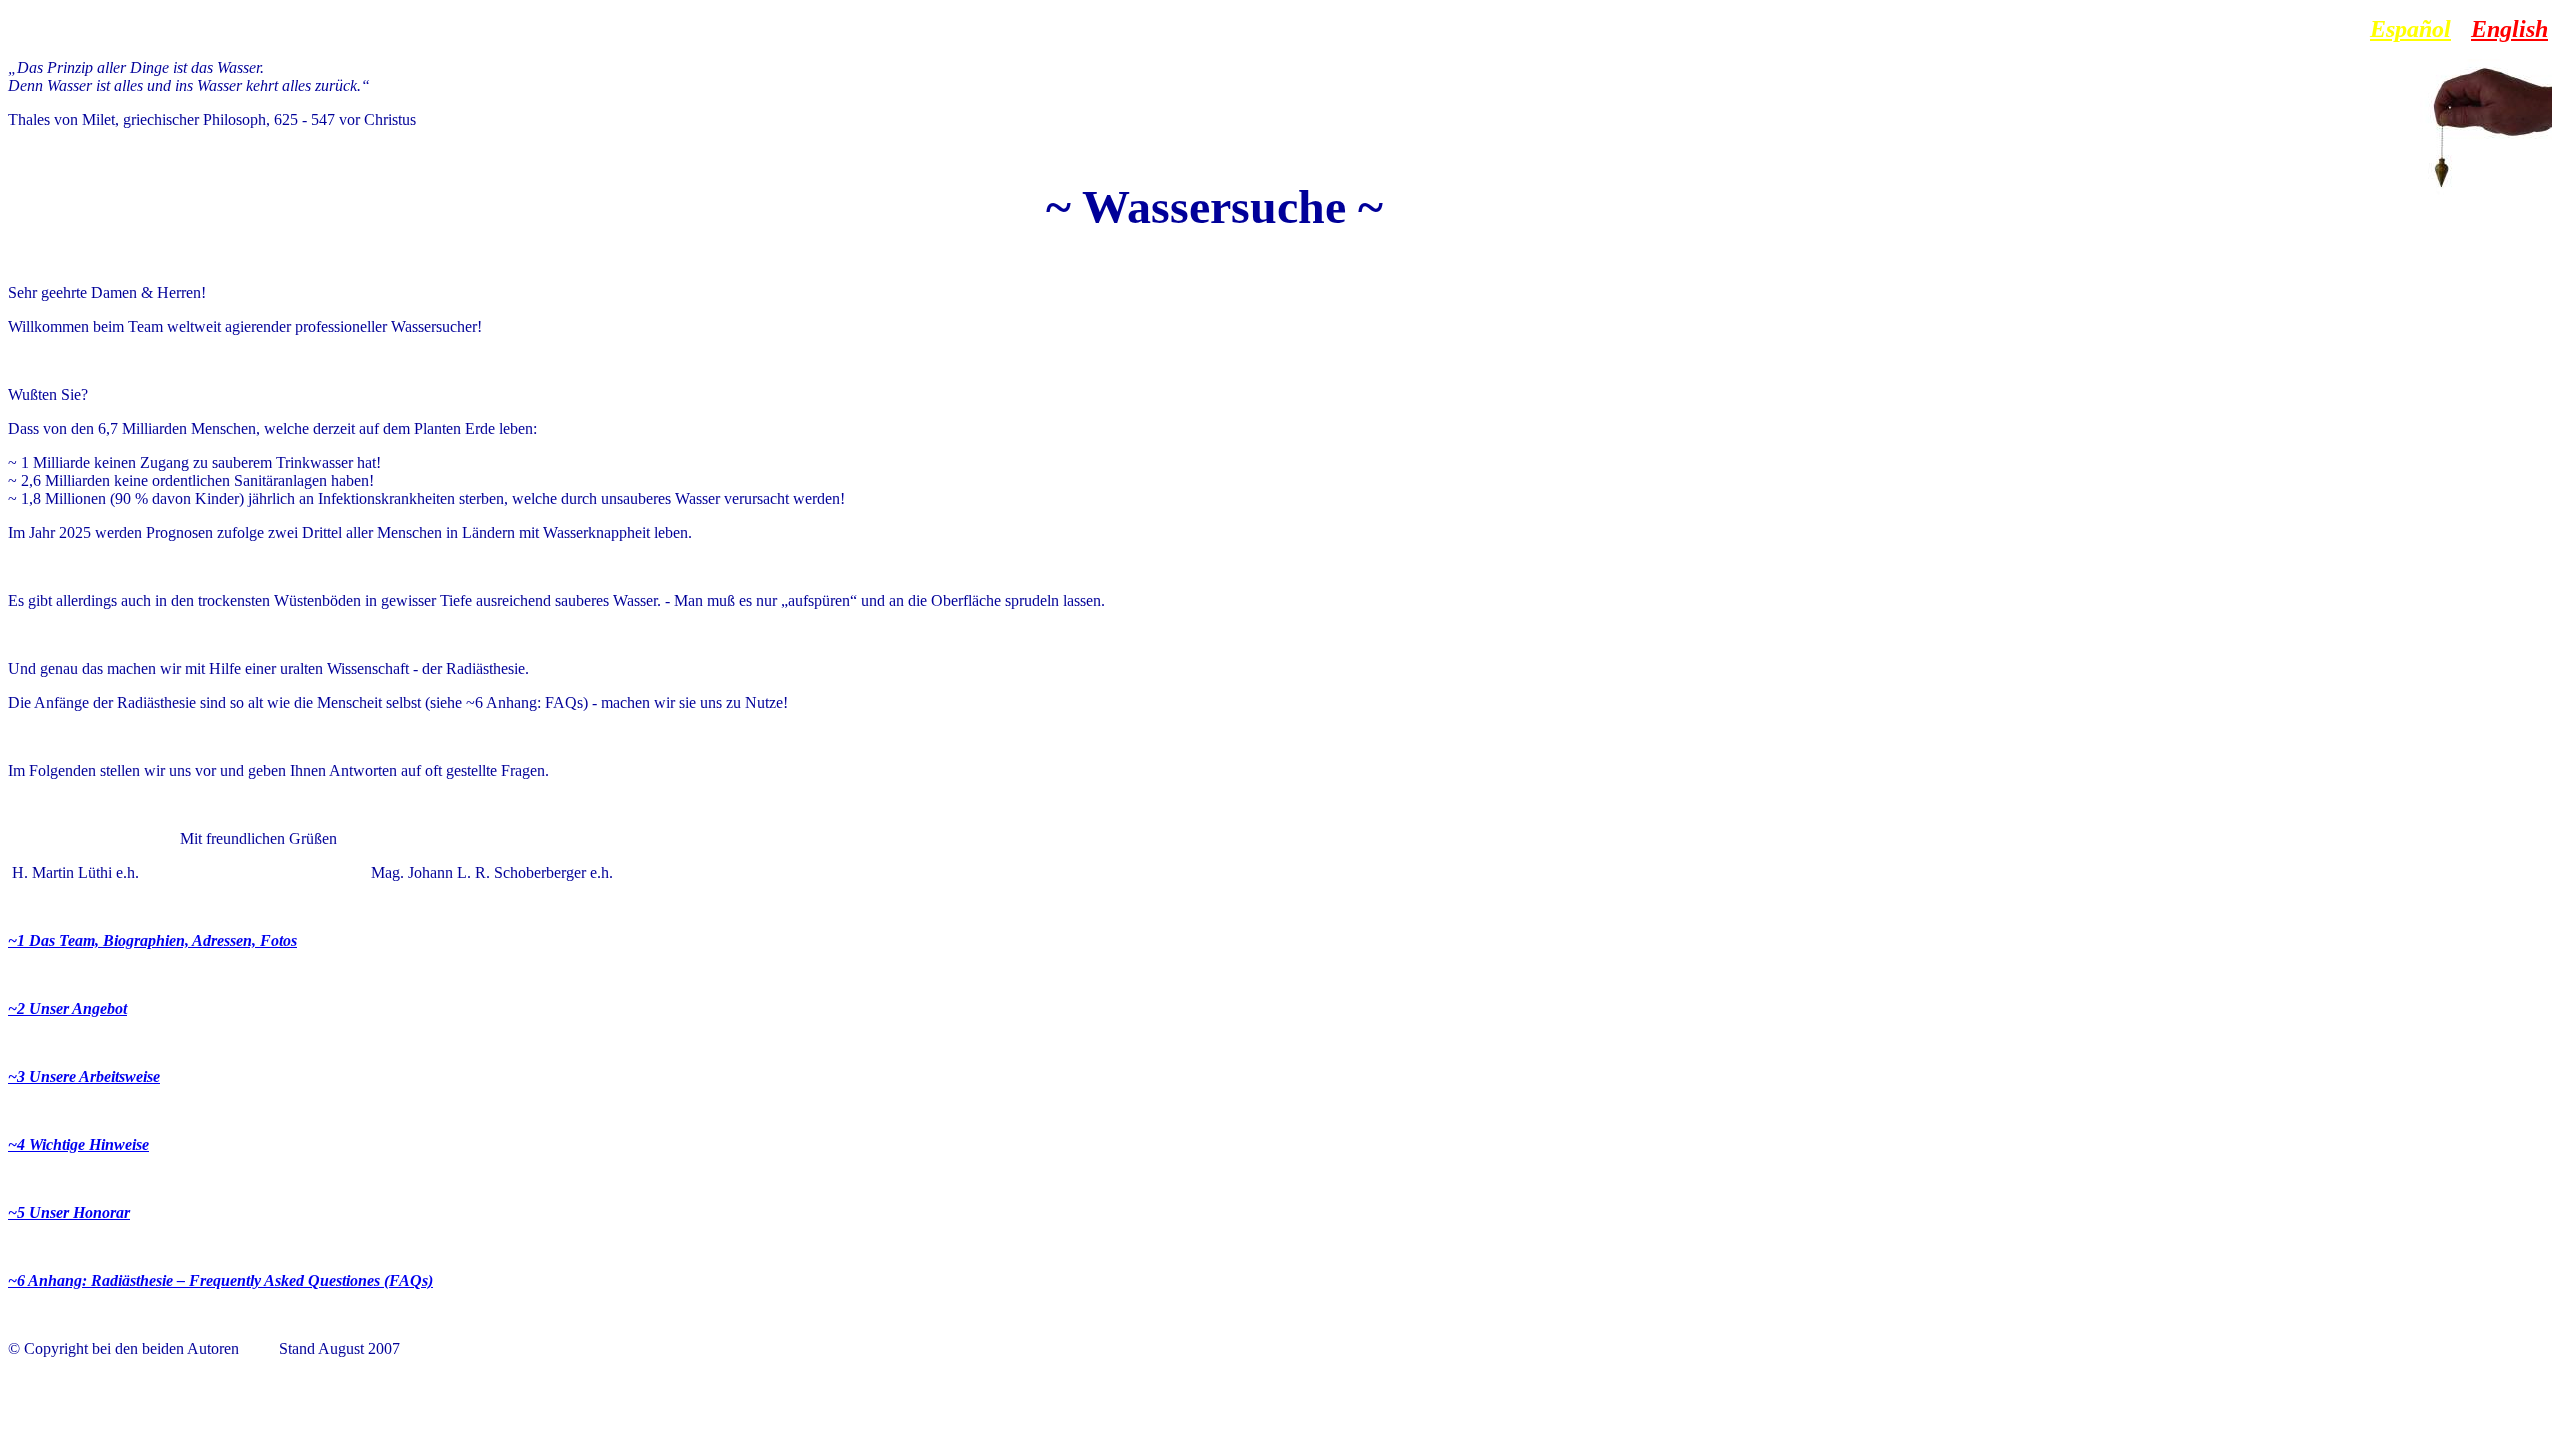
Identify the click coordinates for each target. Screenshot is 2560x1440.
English (2509, 29)
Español (2410, 29)
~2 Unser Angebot (67, 1008)
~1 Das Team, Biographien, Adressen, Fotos (152, 940)
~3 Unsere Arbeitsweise (84, 1076)
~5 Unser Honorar (69, 1212)
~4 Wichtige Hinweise (78, 1144)
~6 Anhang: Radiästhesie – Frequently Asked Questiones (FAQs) (220, 1280)
